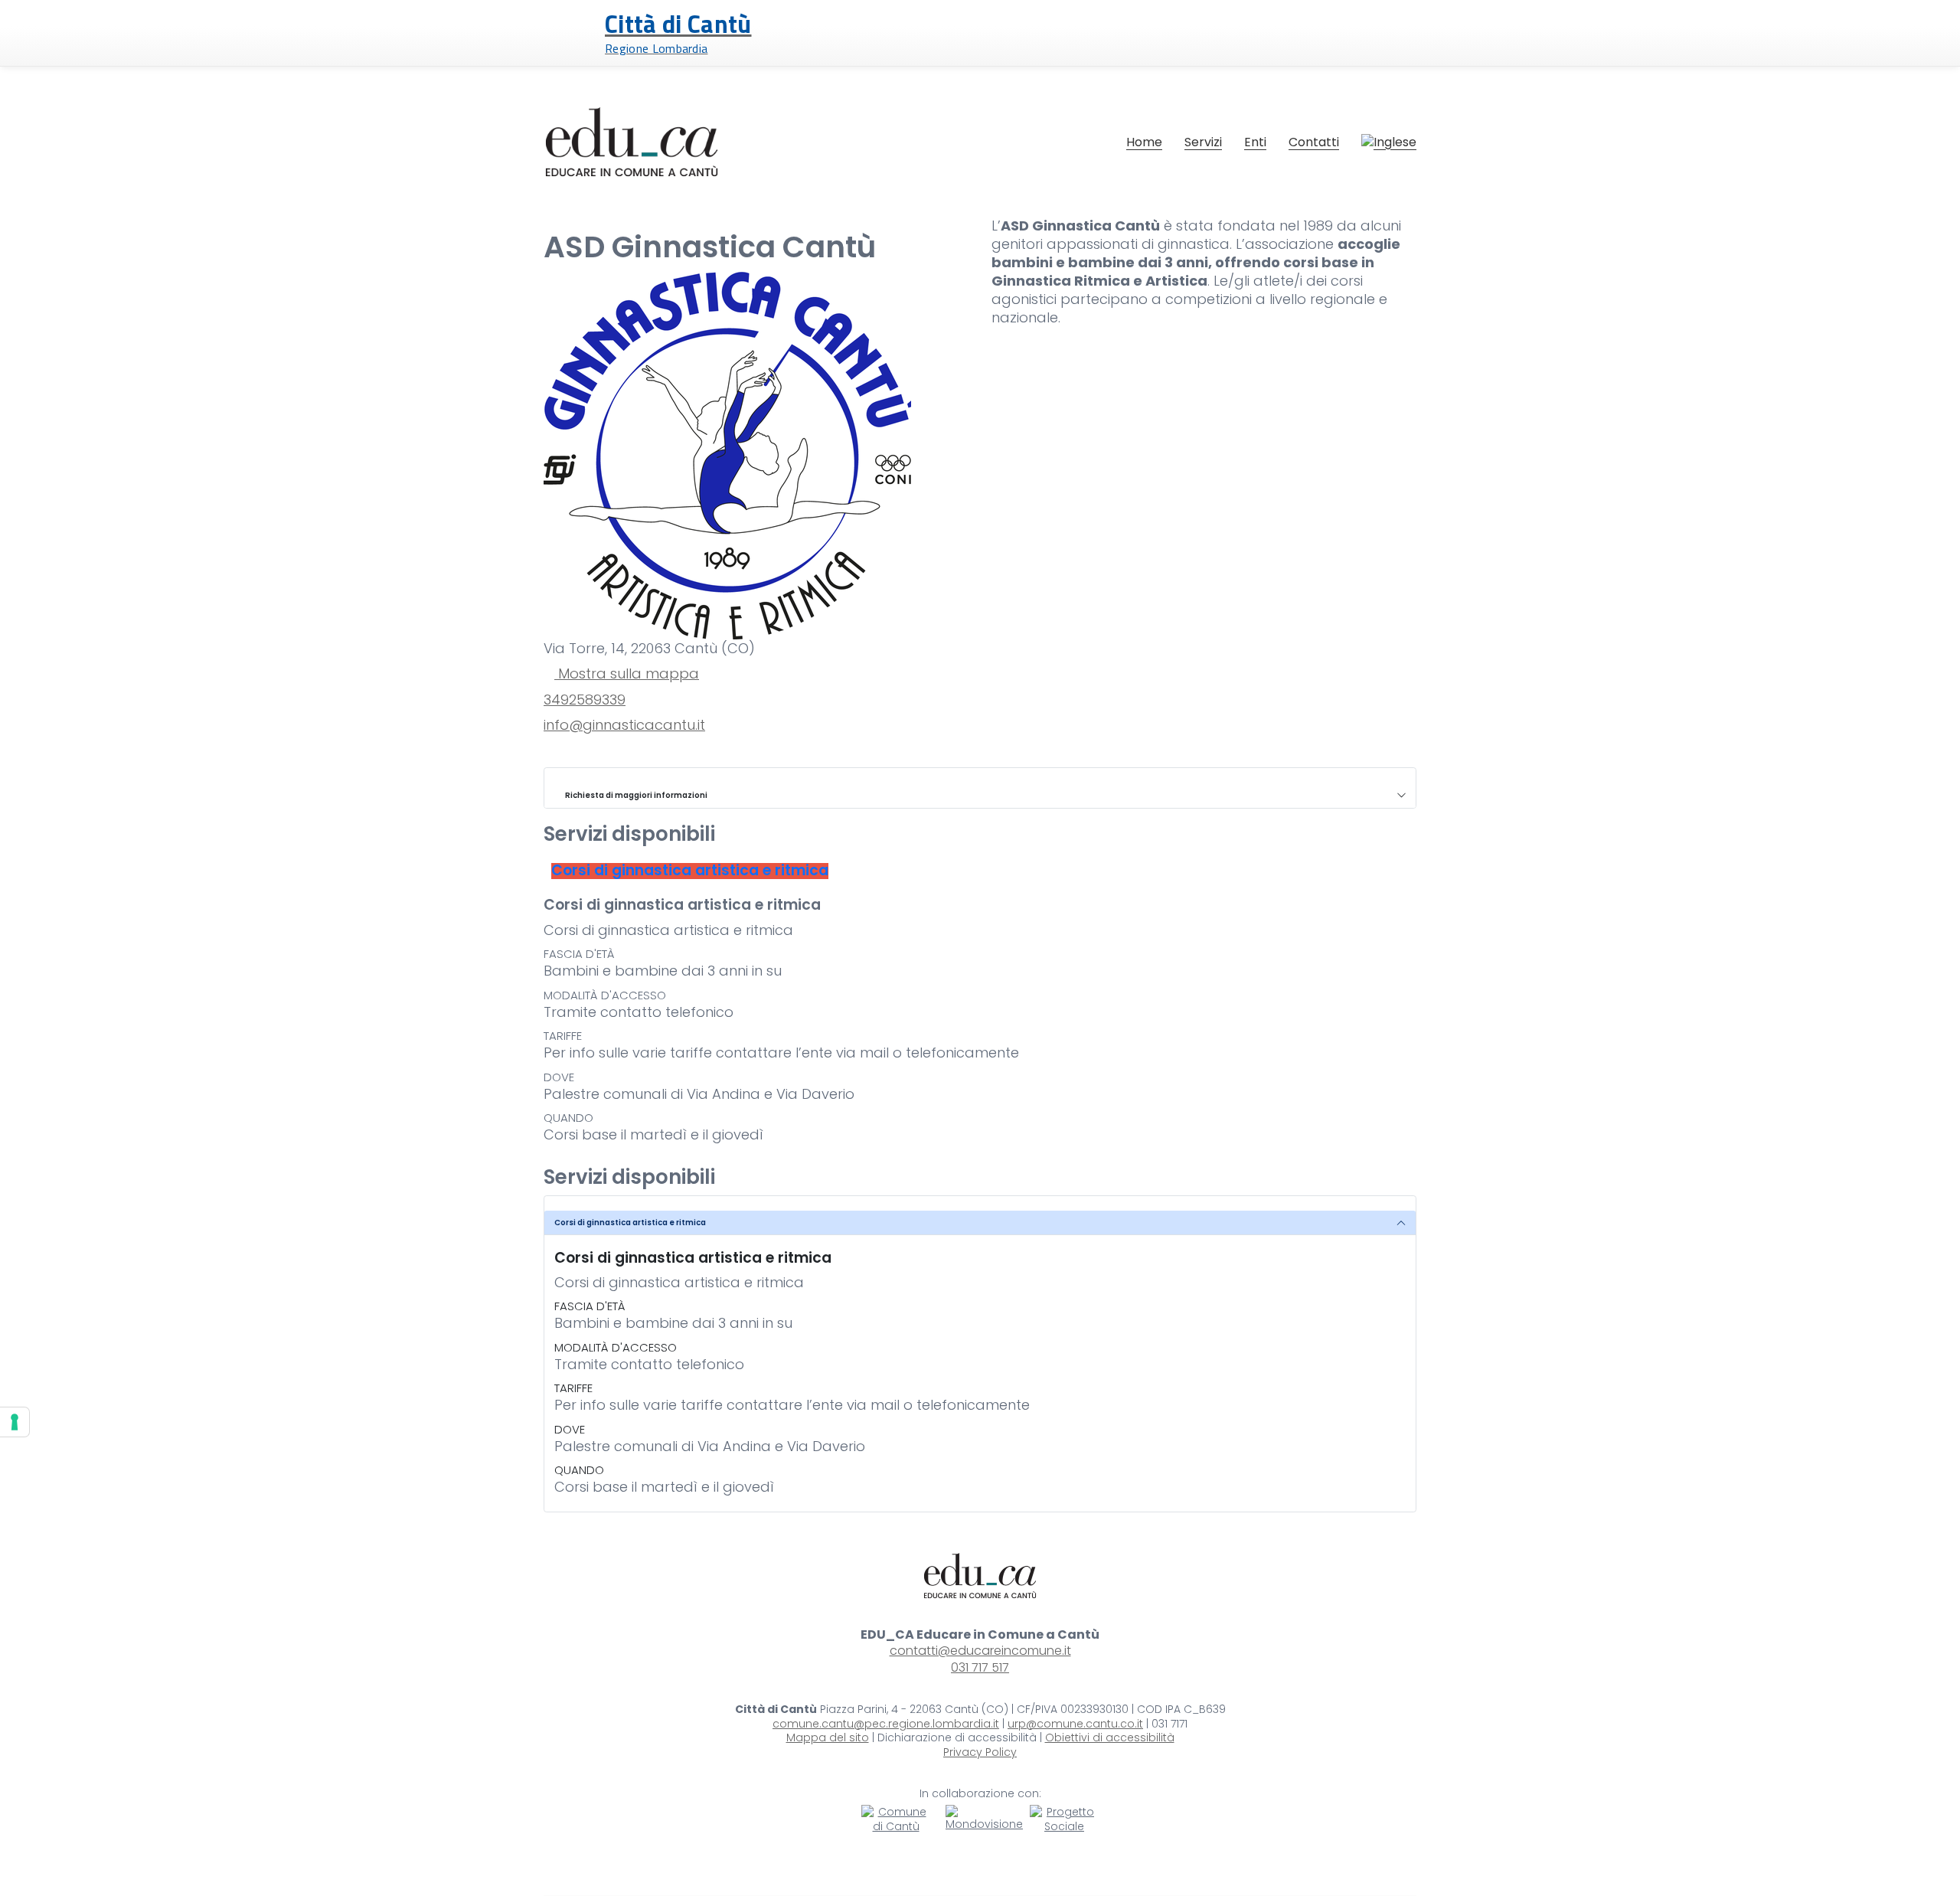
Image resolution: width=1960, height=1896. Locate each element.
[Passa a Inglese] (1389, 142)
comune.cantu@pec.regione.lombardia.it (886, 1724)
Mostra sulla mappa (627, 674)
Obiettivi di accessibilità (1110, 1738)
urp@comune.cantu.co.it (1075, 1724)
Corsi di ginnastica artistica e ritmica (630, 1223)
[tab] (690, 871)
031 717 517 (980, 1667)
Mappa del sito (828, 1738)
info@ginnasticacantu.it (624, 725)
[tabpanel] (980, 1021)
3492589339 (585, 700)
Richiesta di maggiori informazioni (634, 795)
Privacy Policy (980, 1752)
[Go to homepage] (632, 142)
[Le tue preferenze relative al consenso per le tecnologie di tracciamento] (15, 1422)
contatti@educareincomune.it (980, 1651)
